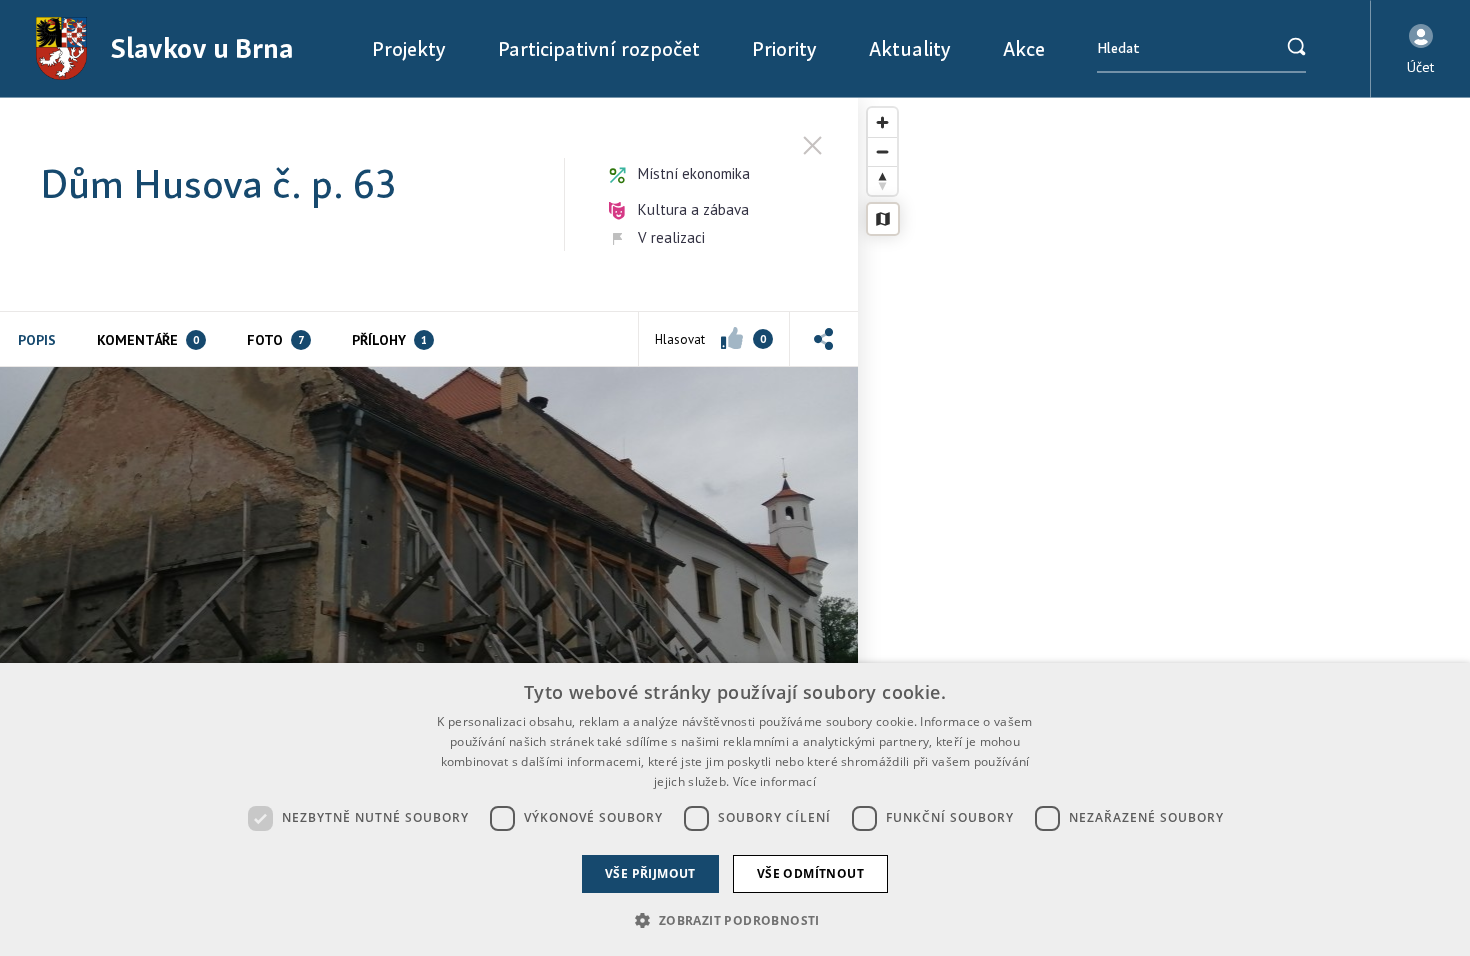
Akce (1024, 48)
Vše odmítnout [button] (810, 873)
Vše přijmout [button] (650, 873)
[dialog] (735, 809)
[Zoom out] (882, 151)
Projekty (409, 48)
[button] (1420, 49)
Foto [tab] (275, 340)
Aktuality (910, 48)
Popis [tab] (37, 340)
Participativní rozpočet (599, 48)
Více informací (774, 781)
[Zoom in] (882, 122)
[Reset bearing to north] (882, 180)
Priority (784, 48)
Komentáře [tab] (148, 340)
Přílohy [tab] (389, 340)
